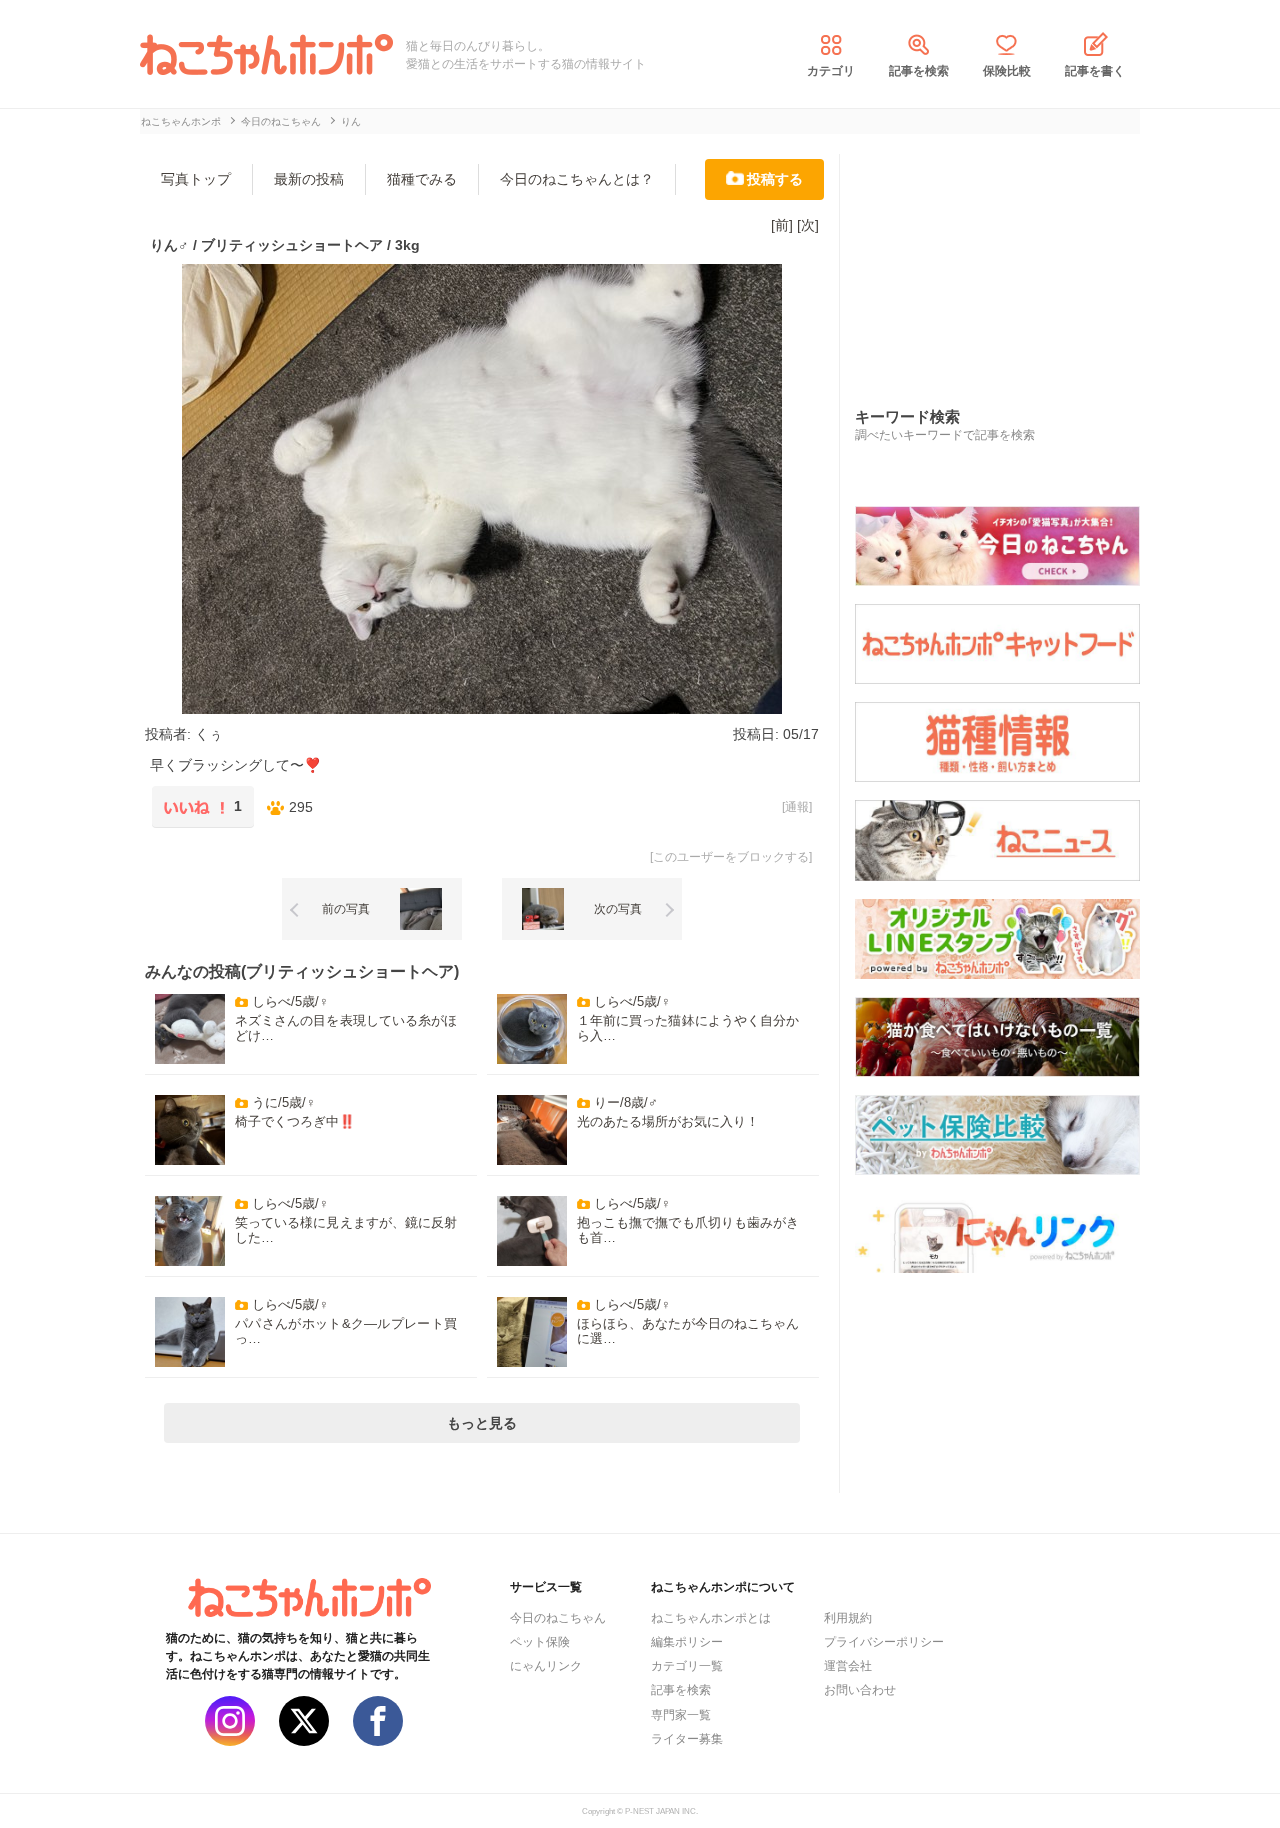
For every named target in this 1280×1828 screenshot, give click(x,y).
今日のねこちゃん (558, 1618)
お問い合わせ (860, 1690)
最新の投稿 (309, 179)
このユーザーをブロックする (731, 857)
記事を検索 (919, 71)
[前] (782, 225)
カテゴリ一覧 (687, 1666)
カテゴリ (831, 71)
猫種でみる (422, 179)
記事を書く (1095, 71)
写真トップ (196, 179)
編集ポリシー (687, 1642)
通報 (797, 807)
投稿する (775, 179)
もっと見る (482, 1423)
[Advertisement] (1005, 259)
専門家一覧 (681, 1715)
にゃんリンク (546, 1666)
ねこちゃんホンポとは (711, 1618)
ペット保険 (540, 1642)
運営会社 (848, 1666)
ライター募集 (687, 1739)
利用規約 (848, 1618)
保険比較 (1007, 71)
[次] (808, 225)
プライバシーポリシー (884, 1642)
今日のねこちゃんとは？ (577, 179)
